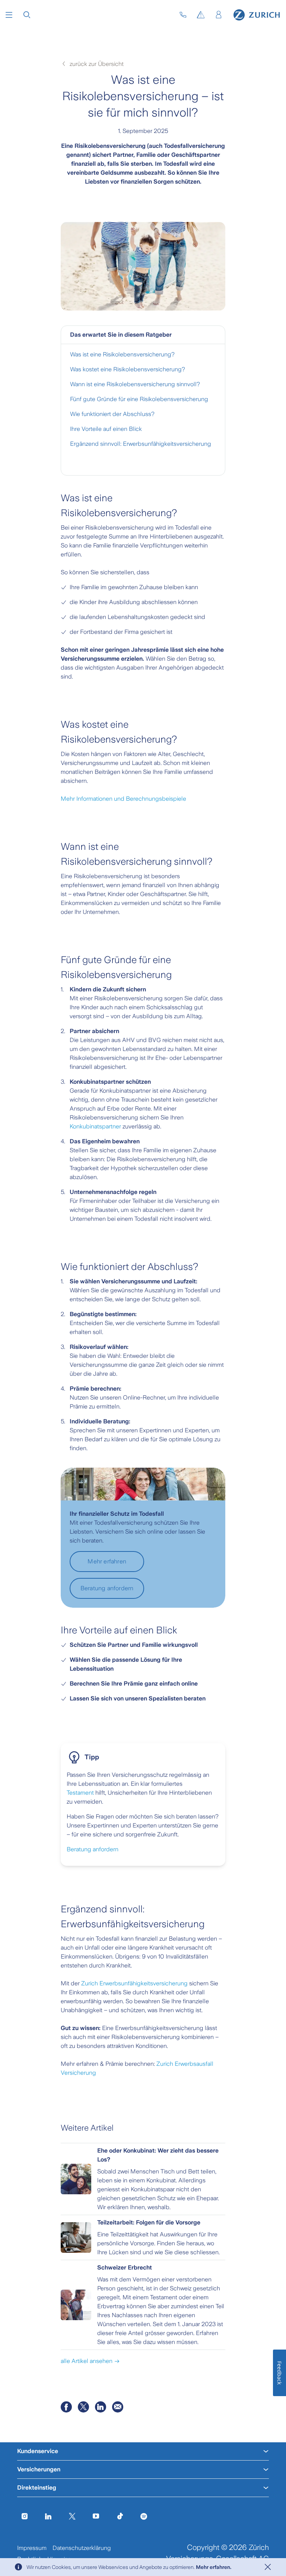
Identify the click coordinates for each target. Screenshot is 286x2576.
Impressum (32, 2548)
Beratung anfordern (93, 1849)
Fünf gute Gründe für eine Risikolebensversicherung (139, 399)
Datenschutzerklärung (82, 2548)
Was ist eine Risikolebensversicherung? (122, 354)
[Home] (257, 15)
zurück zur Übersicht (96, 64)
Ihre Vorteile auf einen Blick (106, 429)
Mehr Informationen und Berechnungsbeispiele (123, 799)
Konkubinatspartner (95, 1126)
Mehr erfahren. (214, 2567)
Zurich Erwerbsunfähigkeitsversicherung (134, 1983)
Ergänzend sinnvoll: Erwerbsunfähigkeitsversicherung (141, 444)
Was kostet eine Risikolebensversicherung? (128, 369)
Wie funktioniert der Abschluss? (112, 414)
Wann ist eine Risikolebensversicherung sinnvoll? (135, 384)
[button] (9, 15)
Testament (80, 1793)
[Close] (268, 2567)
